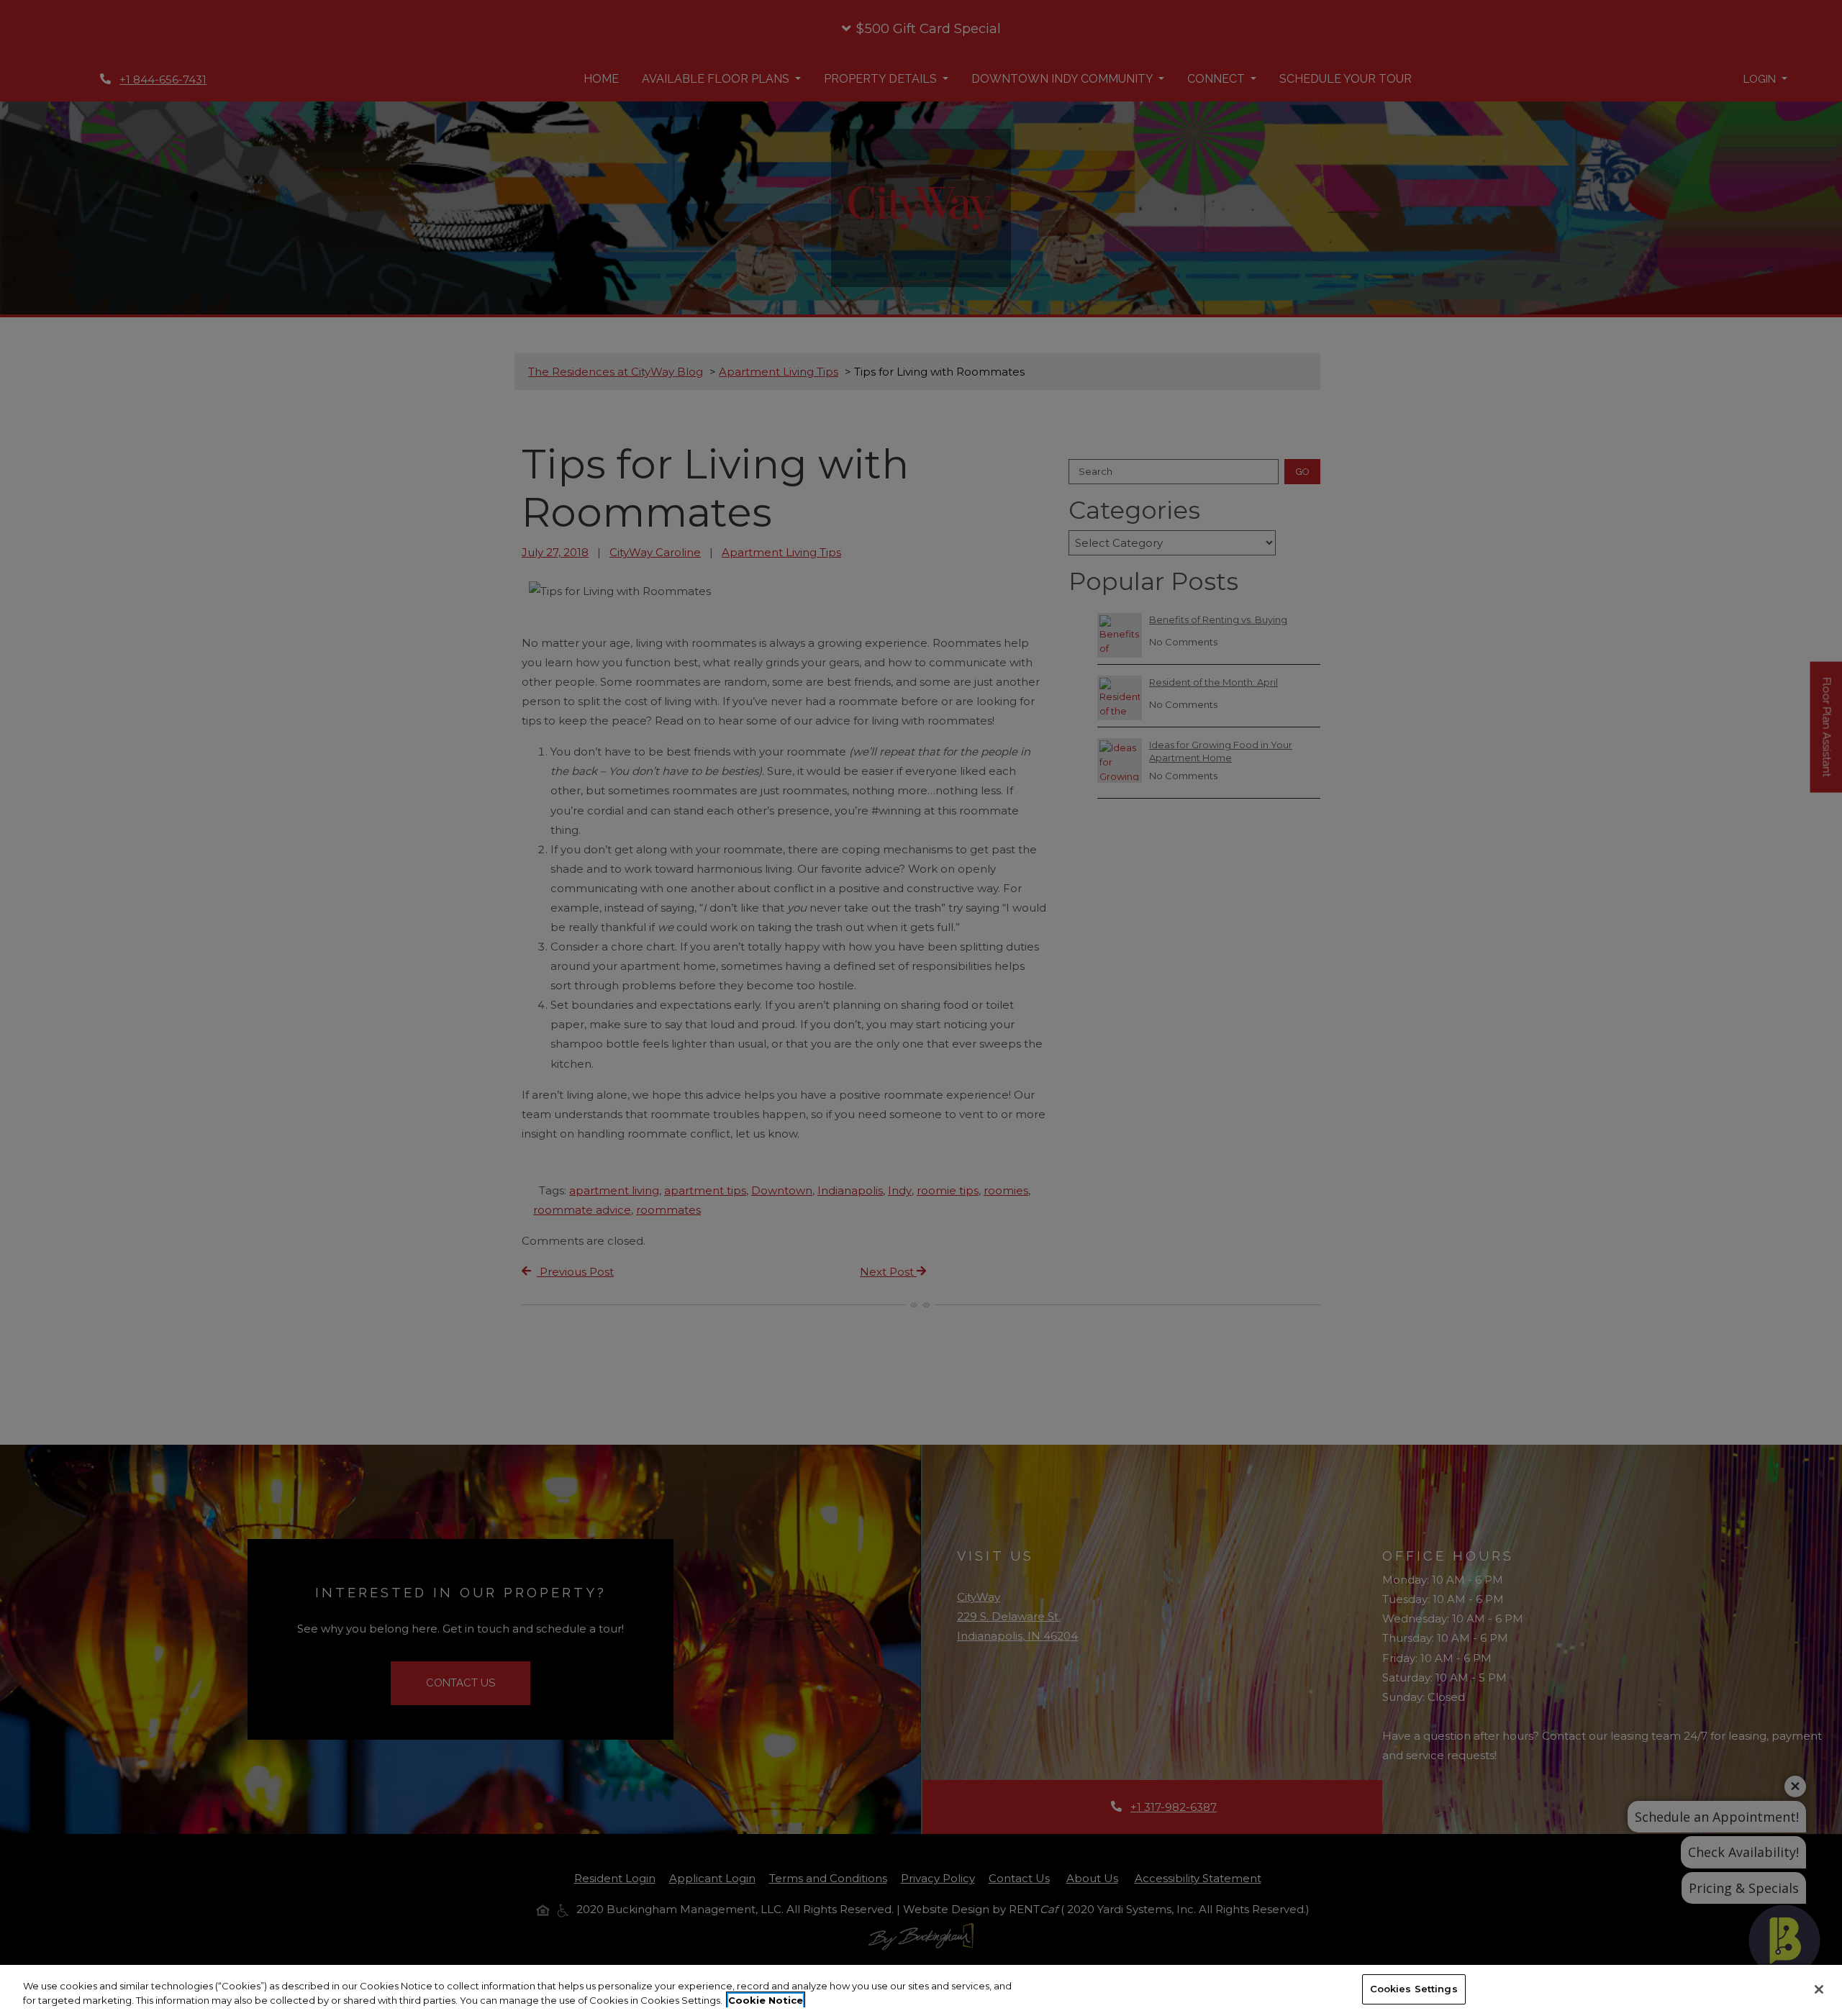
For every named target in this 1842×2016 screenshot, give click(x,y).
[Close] (1819, 1989)
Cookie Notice (766, 2000)
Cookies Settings (1414, 1989)
